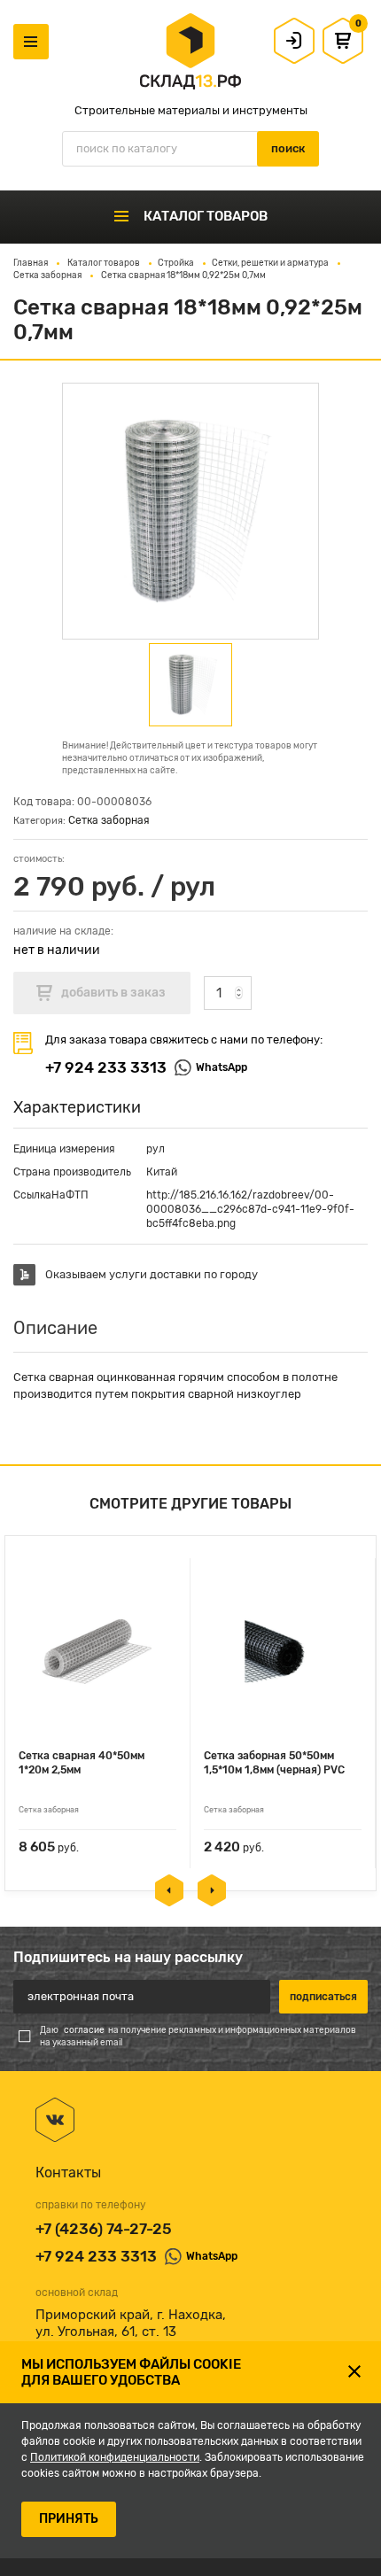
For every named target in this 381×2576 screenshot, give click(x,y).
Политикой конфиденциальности (115, 2457)
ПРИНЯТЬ (69, 2519)
